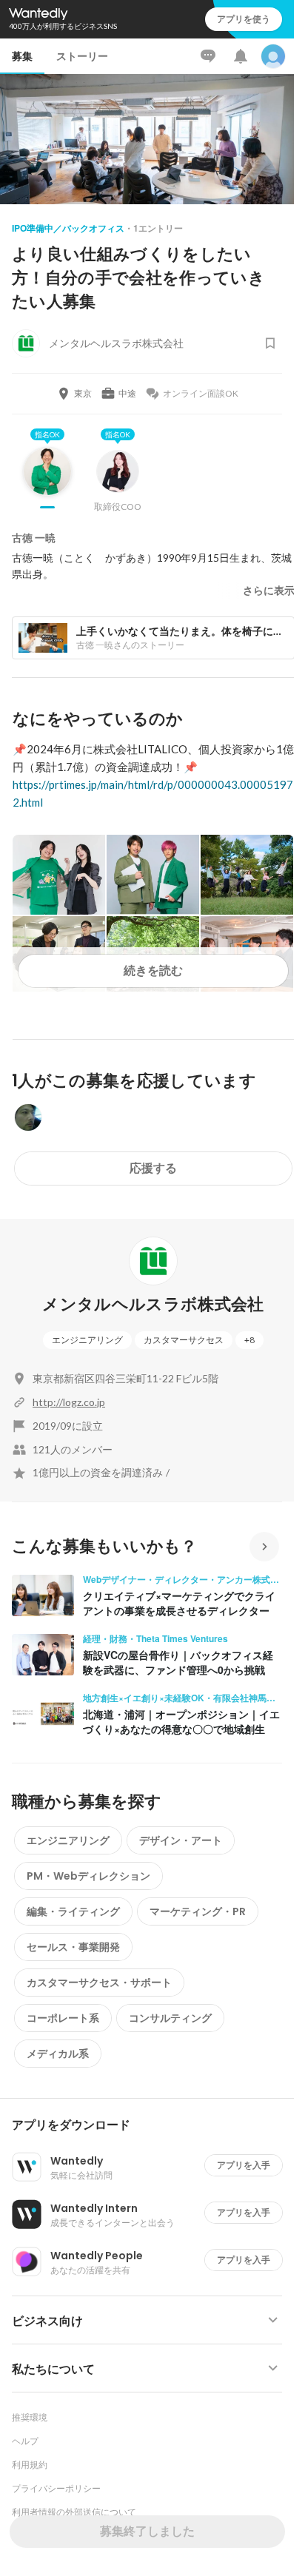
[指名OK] (47, 482)
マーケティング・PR (198, 1911)
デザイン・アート (181, 1840)
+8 (249, 1340)
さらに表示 (269, 591)
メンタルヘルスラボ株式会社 (153, 1304)
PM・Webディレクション (88, 1876)
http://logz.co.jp (69, 1402)
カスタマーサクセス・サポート (99, 1983)
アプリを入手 (244, 2165)
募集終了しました (147, 2531)
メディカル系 (58, 2054)
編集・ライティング (73, 1911)
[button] (153, 2125)
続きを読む (153, 971)
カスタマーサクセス (184, 1340)
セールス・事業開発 (73, 1947)
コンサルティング (170, 2018)
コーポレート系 (63, 2018)
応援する (153, 1168)
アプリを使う (244, 19)
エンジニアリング (87, 1340)
